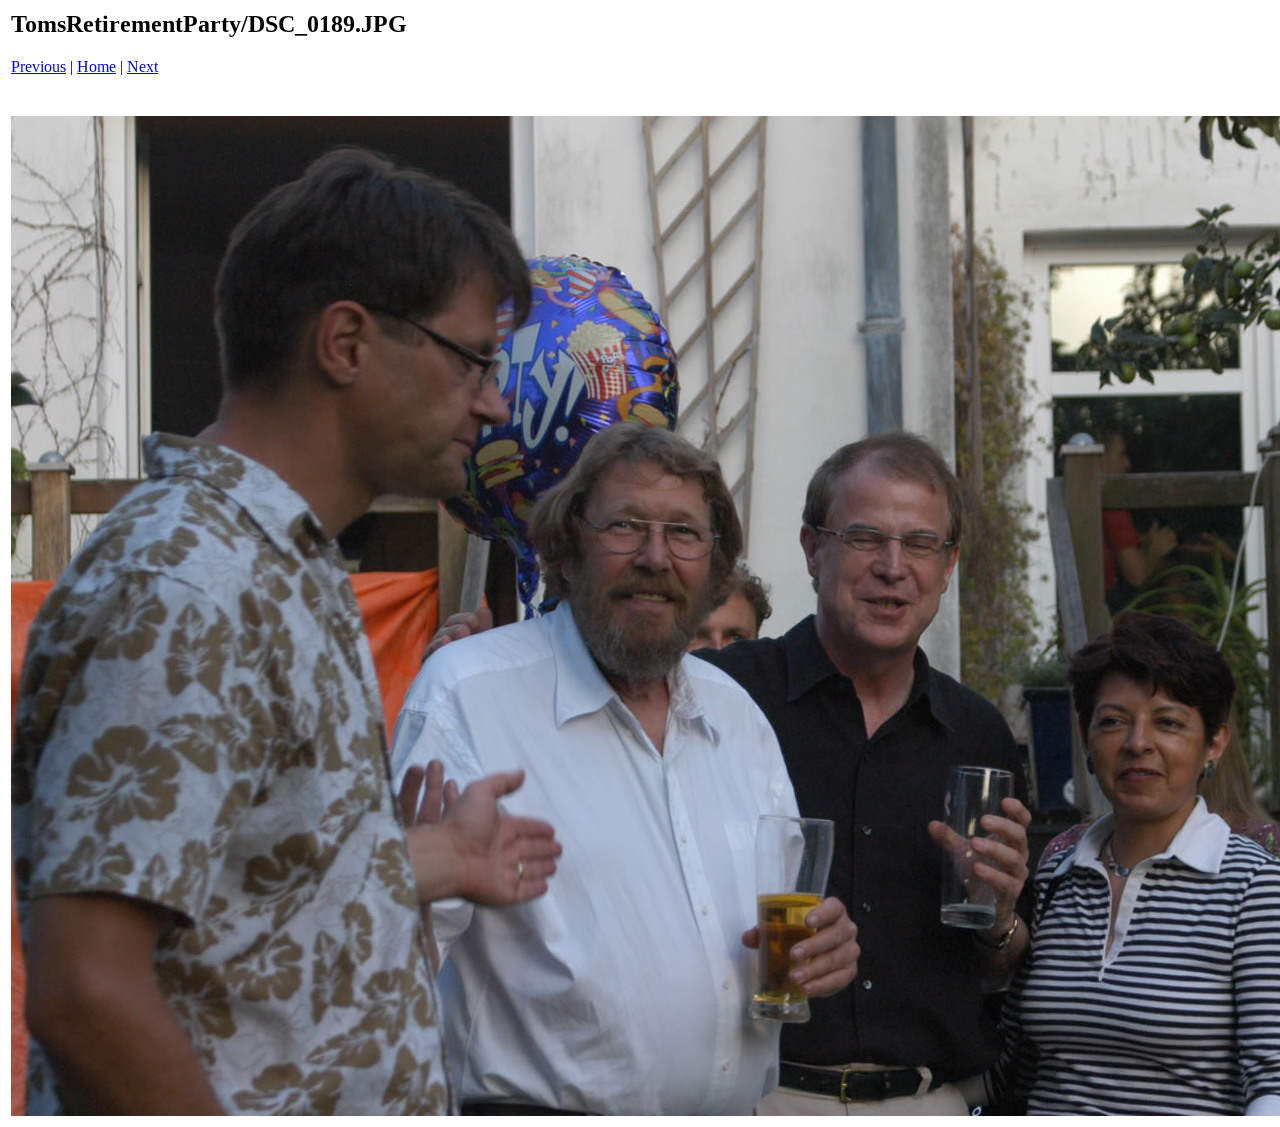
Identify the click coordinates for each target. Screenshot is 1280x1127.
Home (96, 66)
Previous (38, 66)
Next (142, 66)
